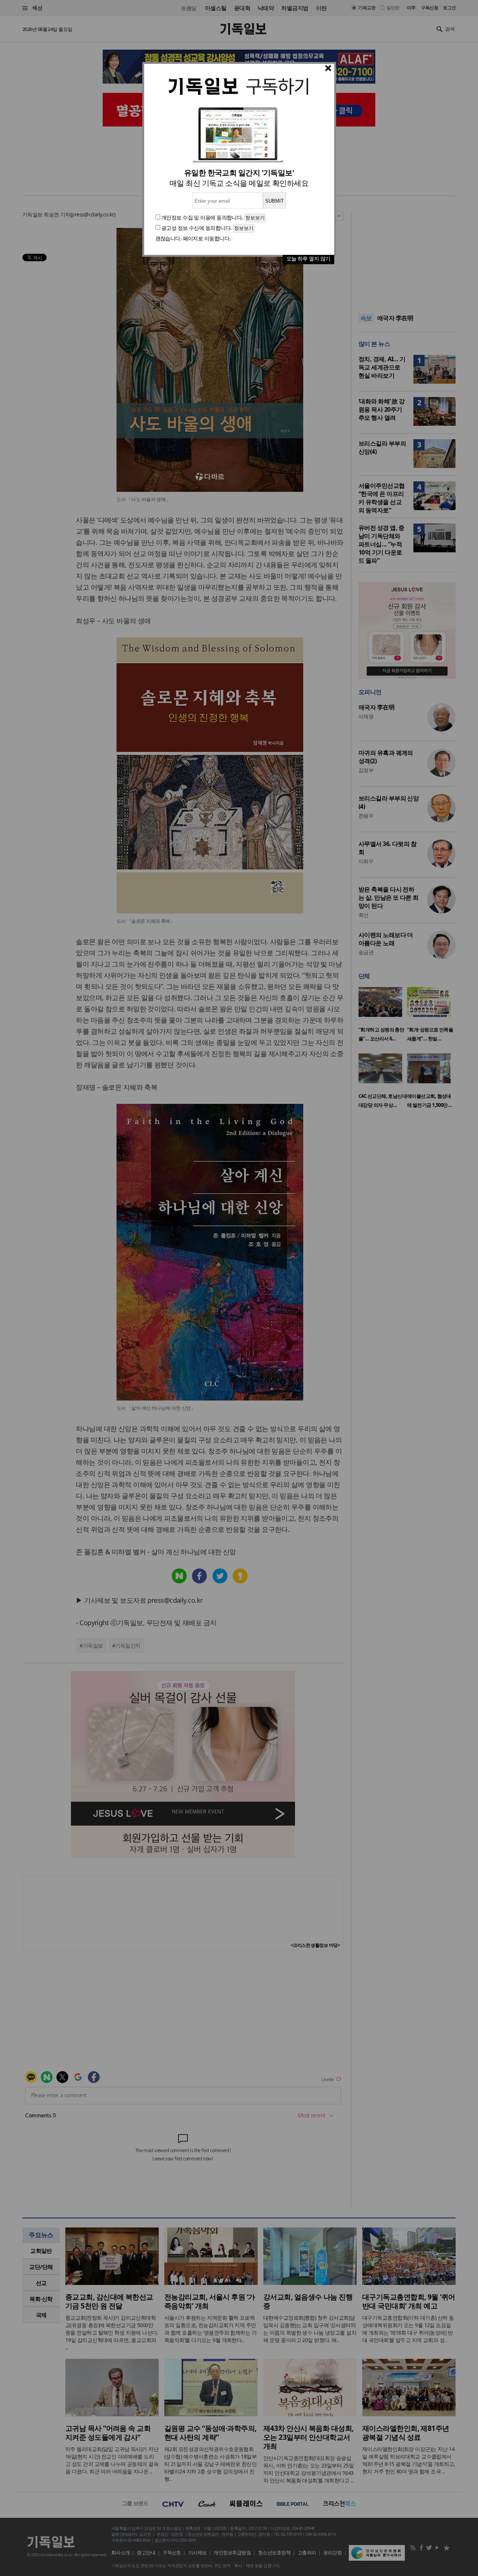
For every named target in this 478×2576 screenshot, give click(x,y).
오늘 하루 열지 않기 (308, 258)
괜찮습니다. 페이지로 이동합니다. (193, 238)
